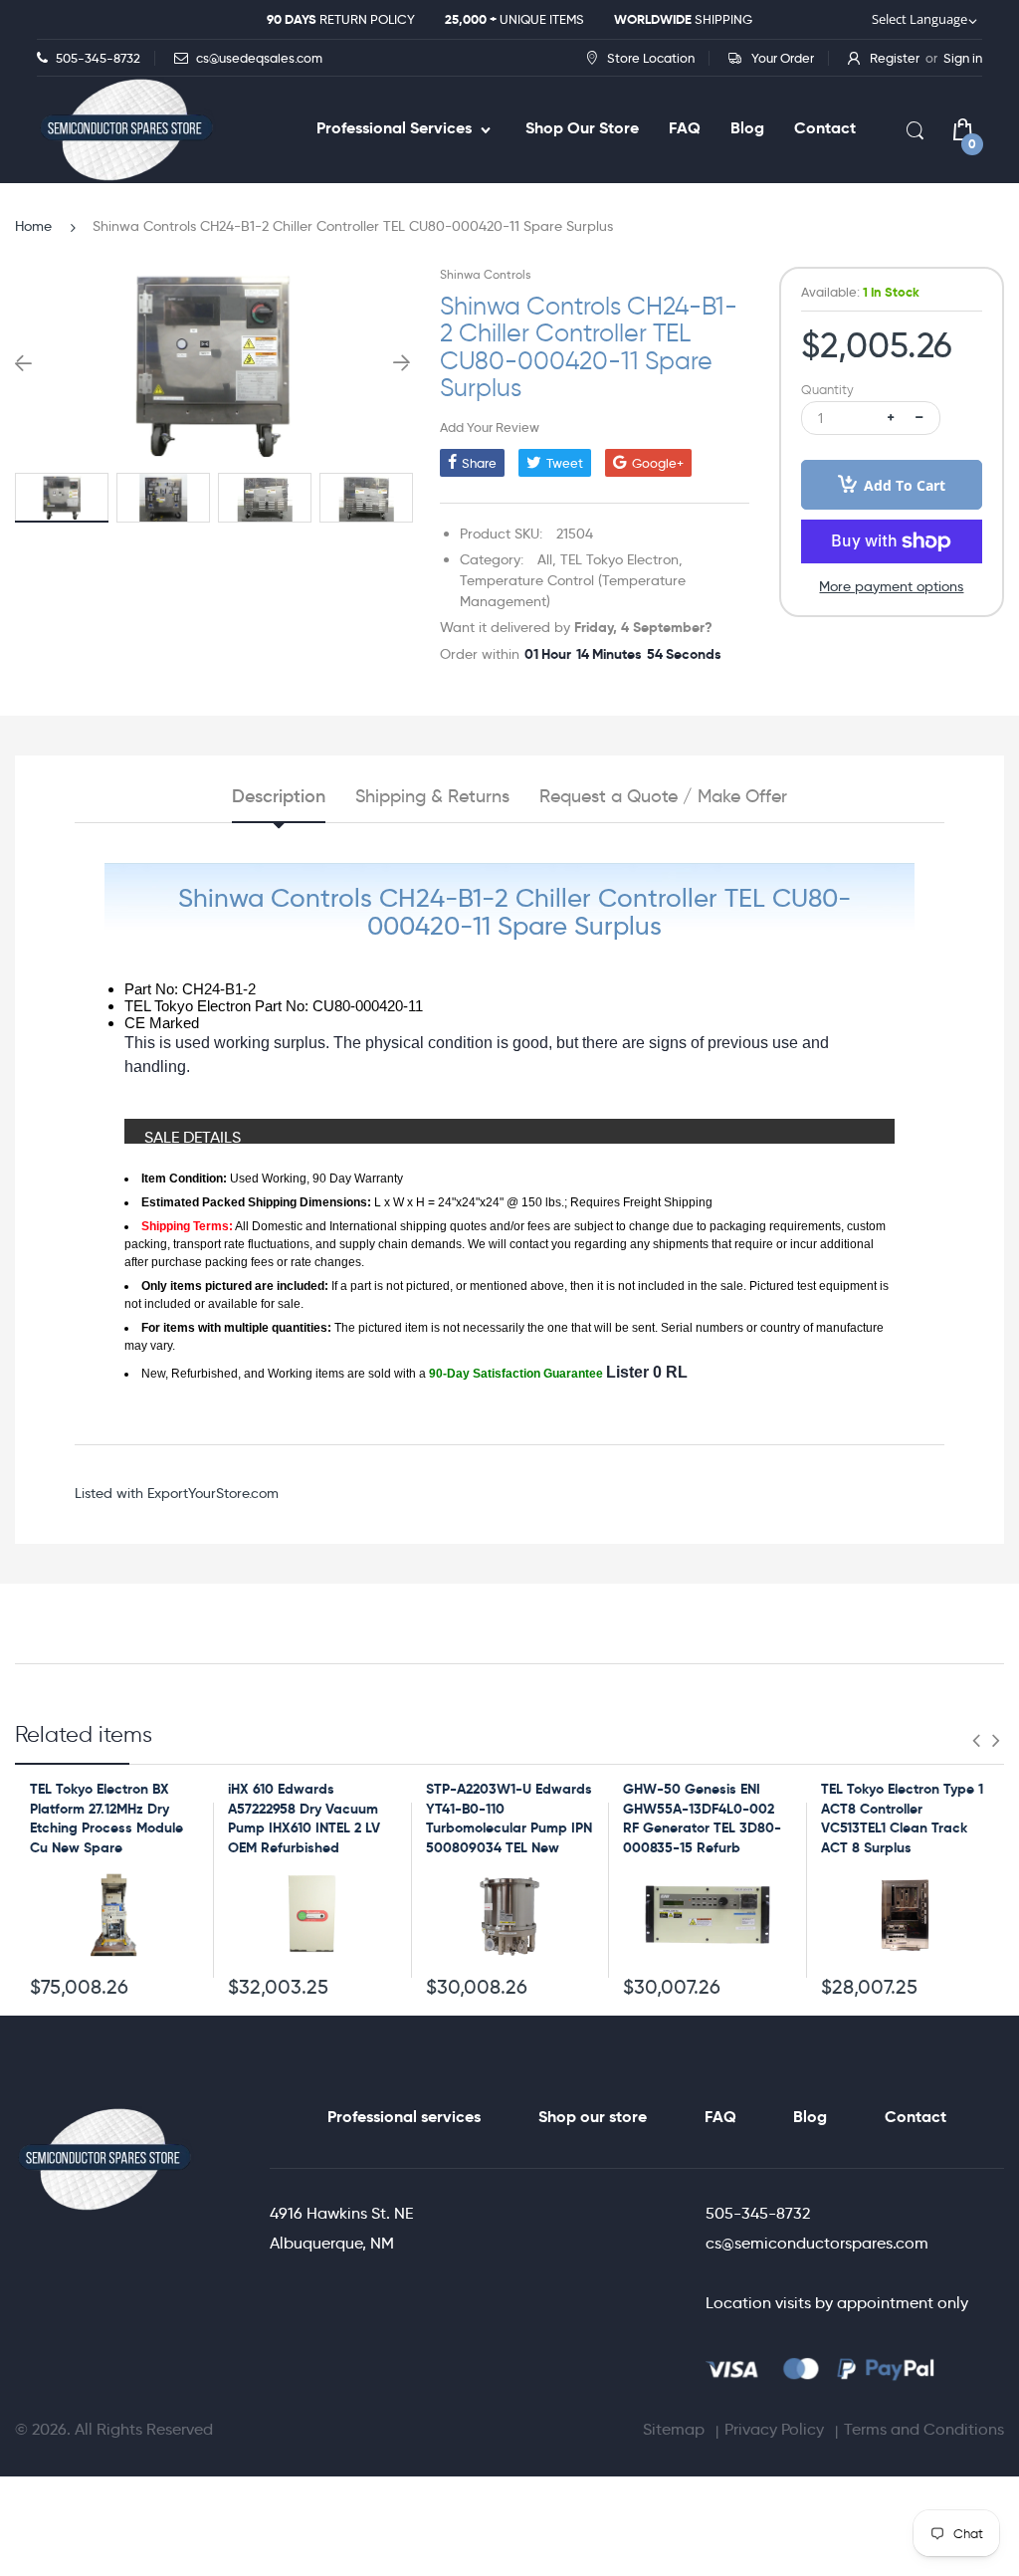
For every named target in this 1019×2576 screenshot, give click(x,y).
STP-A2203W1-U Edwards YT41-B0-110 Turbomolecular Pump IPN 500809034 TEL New (509, 1818)
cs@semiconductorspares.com (817, 2243)
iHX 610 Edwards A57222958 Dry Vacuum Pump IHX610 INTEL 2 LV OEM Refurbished (304, 1818)
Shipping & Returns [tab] (432, 796)
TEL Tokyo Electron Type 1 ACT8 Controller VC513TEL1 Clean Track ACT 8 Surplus (902, 1818)
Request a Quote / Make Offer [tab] (663, 796)
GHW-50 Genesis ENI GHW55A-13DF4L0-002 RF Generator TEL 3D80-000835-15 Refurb (702, 1818)
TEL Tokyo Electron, (621, 559)
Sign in (963, 58)
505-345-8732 (758, 2213)
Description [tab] (279, 796)
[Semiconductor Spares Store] (126, 130)
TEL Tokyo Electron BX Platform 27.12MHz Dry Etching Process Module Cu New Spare (106, 1818)
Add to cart (905, 485)
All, (547, 559)
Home (33, 226)
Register (895, 58)
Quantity (827, 390)
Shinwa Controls (485, 274)
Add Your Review (490, 427)
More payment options (891, 586)
